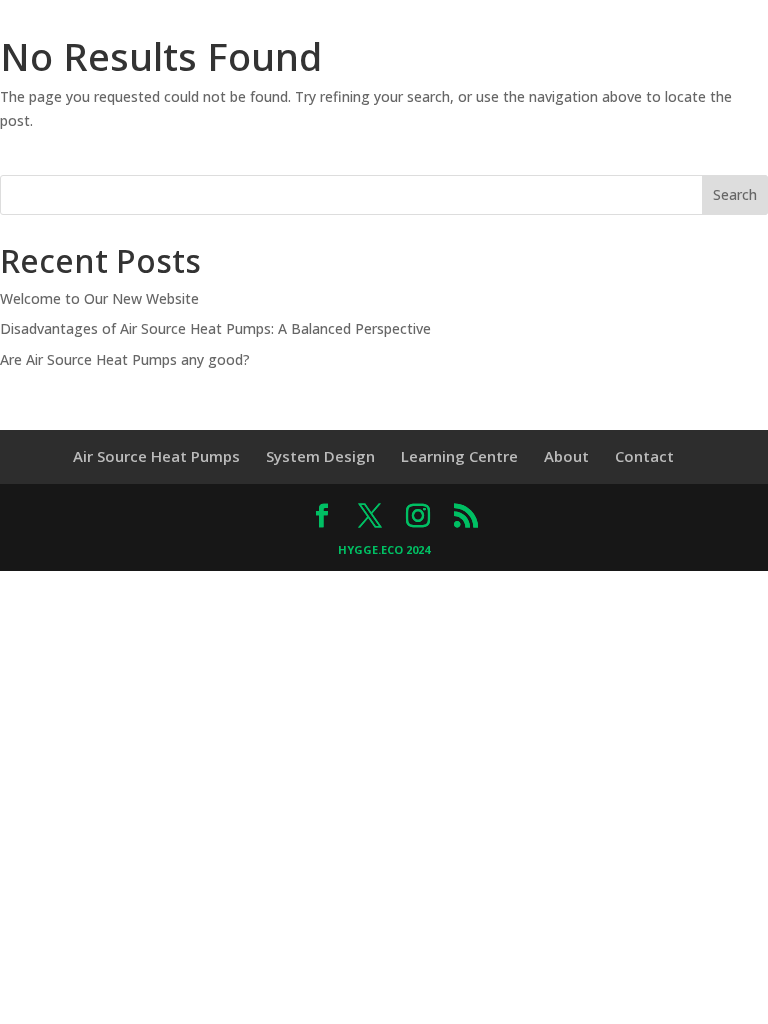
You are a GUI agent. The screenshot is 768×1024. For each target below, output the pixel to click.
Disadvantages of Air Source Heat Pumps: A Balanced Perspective (215, 328)
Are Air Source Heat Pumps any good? (125, 359)
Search (735, 194)
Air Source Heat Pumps (156, 456)
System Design (320, 456)
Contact (644, 456)
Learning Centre (459, 456)
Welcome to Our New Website (99, 298)
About (566, 456)
